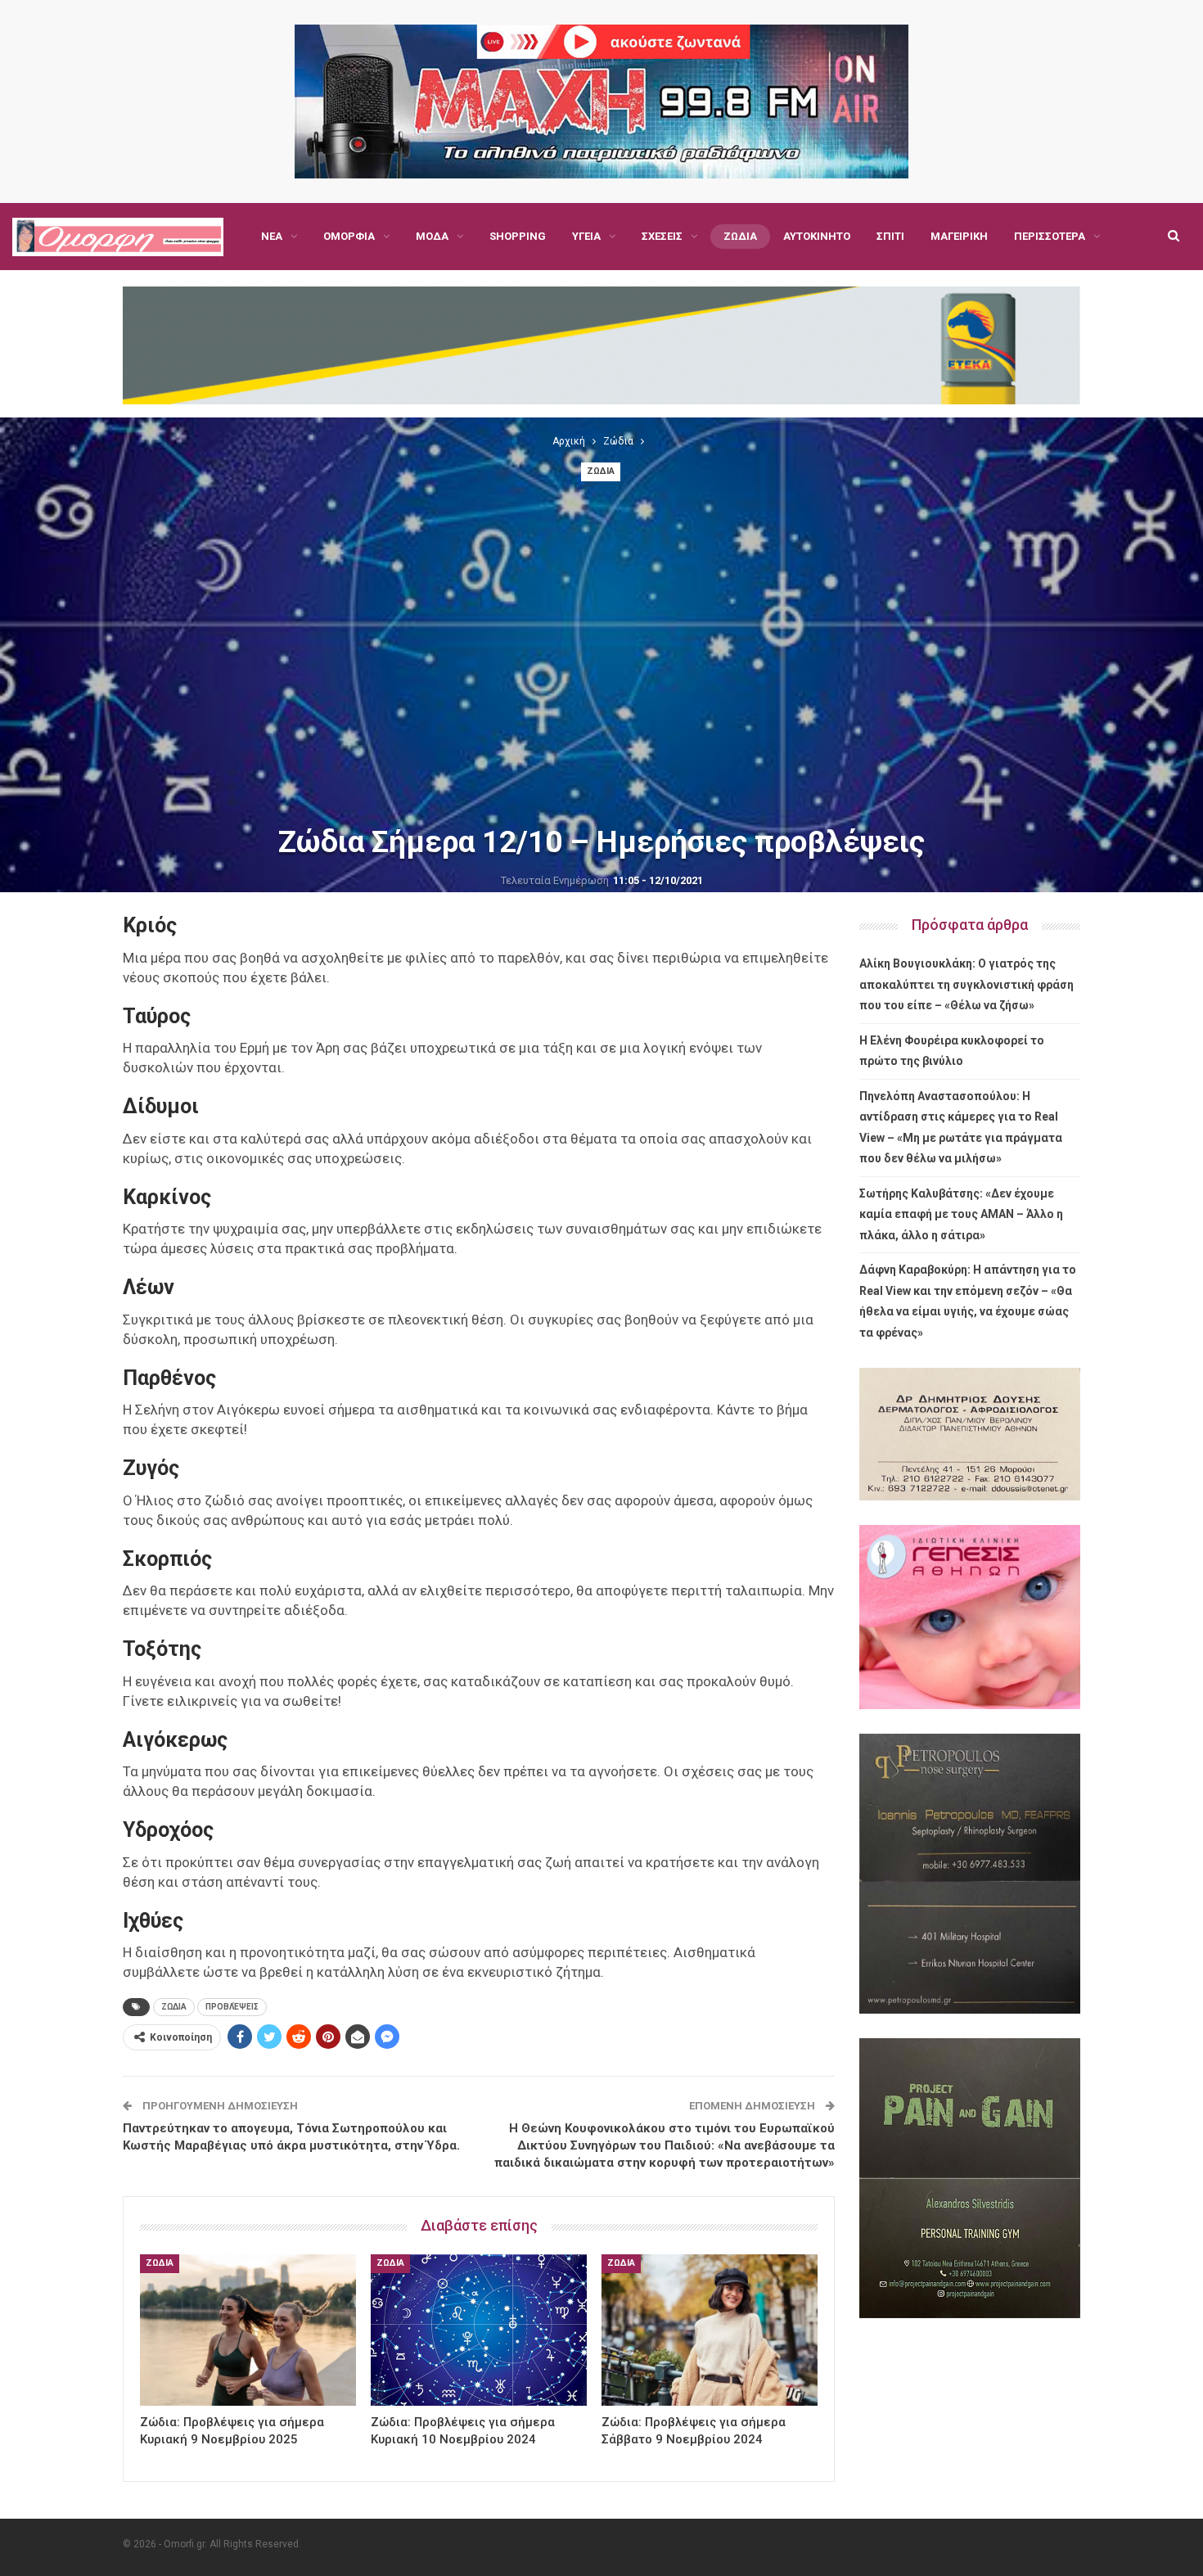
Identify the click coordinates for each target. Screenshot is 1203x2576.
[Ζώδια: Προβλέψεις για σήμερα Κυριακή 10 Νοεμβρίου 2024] (479, 2330)
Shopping (518, 236)
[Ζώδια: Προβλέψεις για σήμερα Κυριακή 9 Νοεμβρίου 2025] (248, 2330)
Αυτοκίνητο (817, 236)
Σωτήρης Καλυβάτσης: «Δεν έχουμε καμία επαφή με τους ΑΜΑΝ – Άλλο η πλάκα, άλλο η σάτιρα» (961, 1214)
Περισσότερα (1050, 236)
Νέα (272, 236)
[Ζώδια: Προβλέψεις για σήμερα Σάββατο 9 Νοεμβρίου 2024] (710, 2330)
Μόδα (432, 236)
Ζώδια (740, 236)
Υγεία (586, 236)
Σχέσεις (662, 236)
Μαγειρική (959, 236)
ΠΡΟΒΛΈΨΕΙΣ (232, 2007)
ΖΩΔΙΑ (174, 2007)
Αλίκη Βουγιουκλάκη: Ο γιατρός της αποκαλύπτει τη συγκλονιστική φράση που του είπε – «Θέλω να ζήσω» (966, 984)
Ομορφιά (349, 236)
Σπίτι (890, 236)
